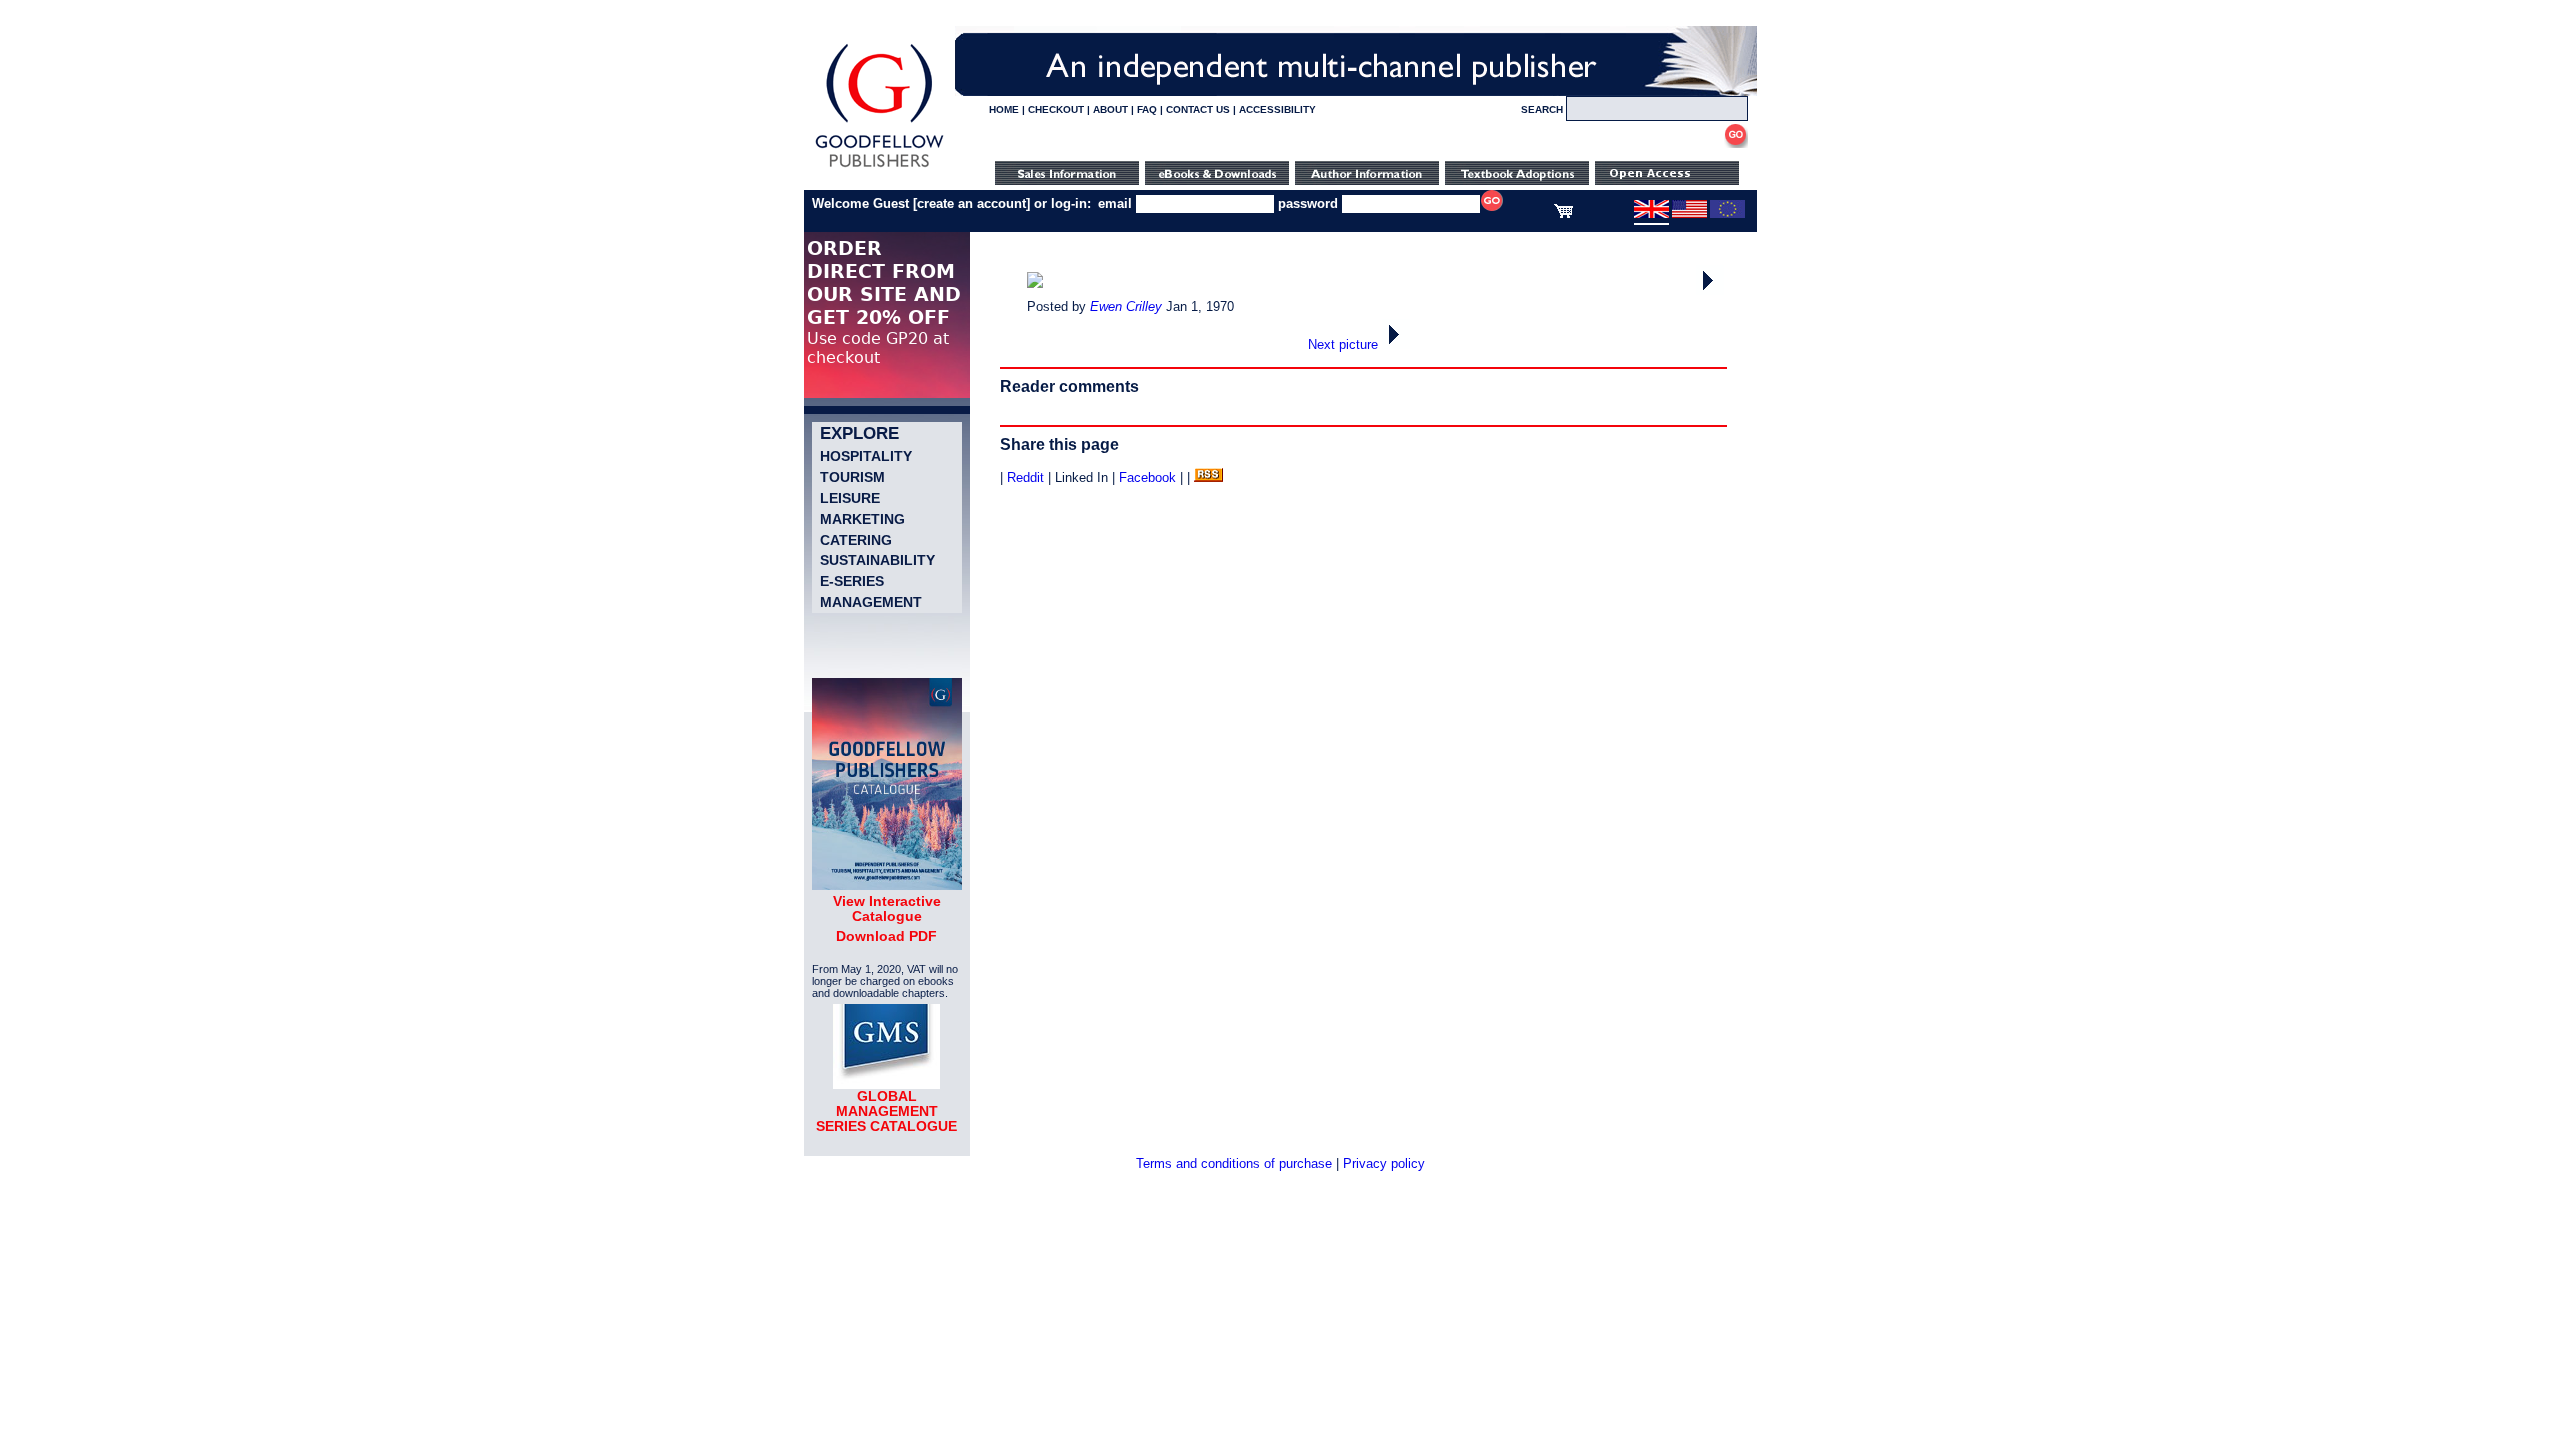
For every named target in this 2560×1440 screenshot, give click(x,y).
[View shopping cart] (1563, 214)
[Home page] (879, 167)
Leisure (850, 498)
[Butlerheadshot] (1710, 290)
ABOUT (1110, 109)
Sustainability (877, 560)
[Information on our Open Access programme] (1667, 180)
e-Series (852, 581)
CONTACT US (1198, 109)
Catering (856, 540)
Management (871, 602)
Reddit (1025, 477)
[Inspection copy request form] (1517, 180)
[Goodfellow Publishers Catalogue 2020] (887, 885)
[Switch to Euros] (1727, 214)
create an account (971, 203)
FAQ (1147, 109)
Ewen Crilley (1126, 306)
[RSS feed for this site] (1208, 477)
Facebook (1147, 477)
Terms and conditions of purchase (1234, 1163)
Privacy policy (1384, 1163)
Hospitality (866, 456)
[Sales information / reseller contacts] (1067, 180)
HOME (1004, 109)
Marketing (862, 519)
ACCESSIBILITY (1277, 109)
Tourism (852, 477)
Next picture (1345, 344)
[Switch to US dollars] (1689, 214)
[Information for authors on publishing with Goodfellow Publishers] (1367, 180)
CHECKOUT (1056, 109)
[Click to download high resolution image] (1035, 283)
